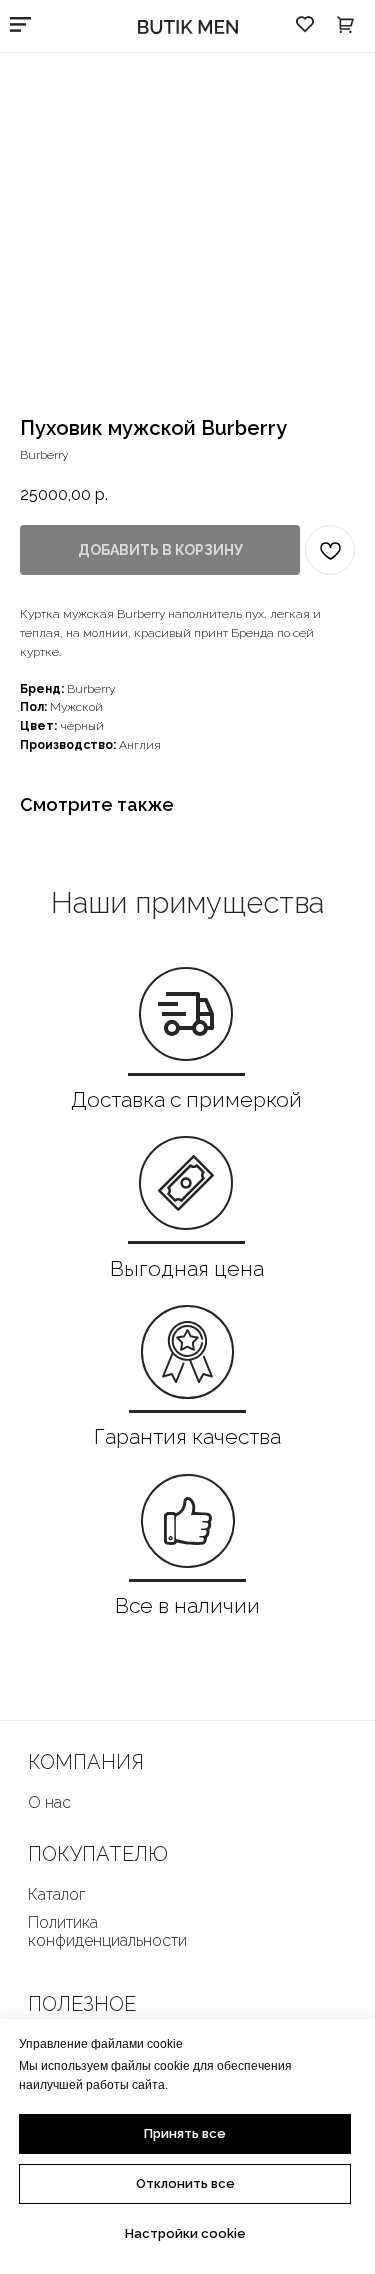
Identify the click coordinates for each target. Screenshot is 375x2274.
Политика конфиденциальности (107, 1931)
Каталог (56, 1894)
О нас (49, 1802)
